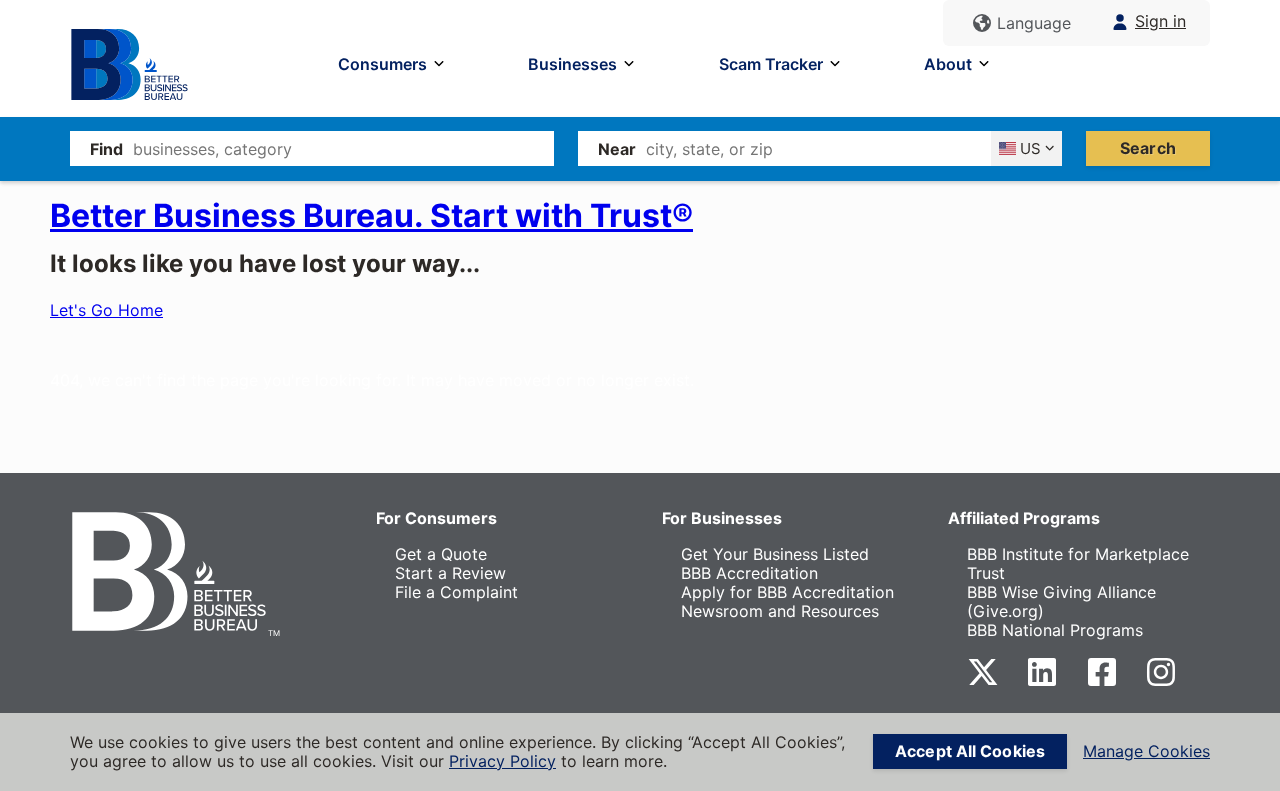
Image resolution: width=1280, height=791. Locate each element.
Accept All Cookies (970, 751)
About (948, 64)
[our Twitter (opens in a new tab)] (983, 682)
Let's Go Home (106, 310)
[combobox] (343, 148)
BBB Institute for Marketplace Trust (1078, 563)
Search (1148, 148)
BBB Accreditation (749, 573)
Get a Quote (441, 554)
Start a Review (450, 573)
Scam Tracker (771, 64)
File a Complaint (456, 592)
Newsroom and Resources (780, 611)
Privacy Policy (502, 761)
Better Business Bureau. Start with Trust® (371, 215)
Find (106, 149)
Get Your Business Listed (775, 554)
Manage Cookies (1146, 751)
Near (617, 149)
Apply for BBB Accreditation (787, 592)
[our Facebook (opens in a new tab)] (1102, 682)
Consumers (382, 64)
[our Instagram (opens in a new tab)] (1161, 682)
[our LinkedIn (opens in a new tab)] (1042, 682)
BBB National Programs (1055, 630)
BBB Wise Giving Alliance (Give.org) (1061, 601)
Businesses (572, 64)
